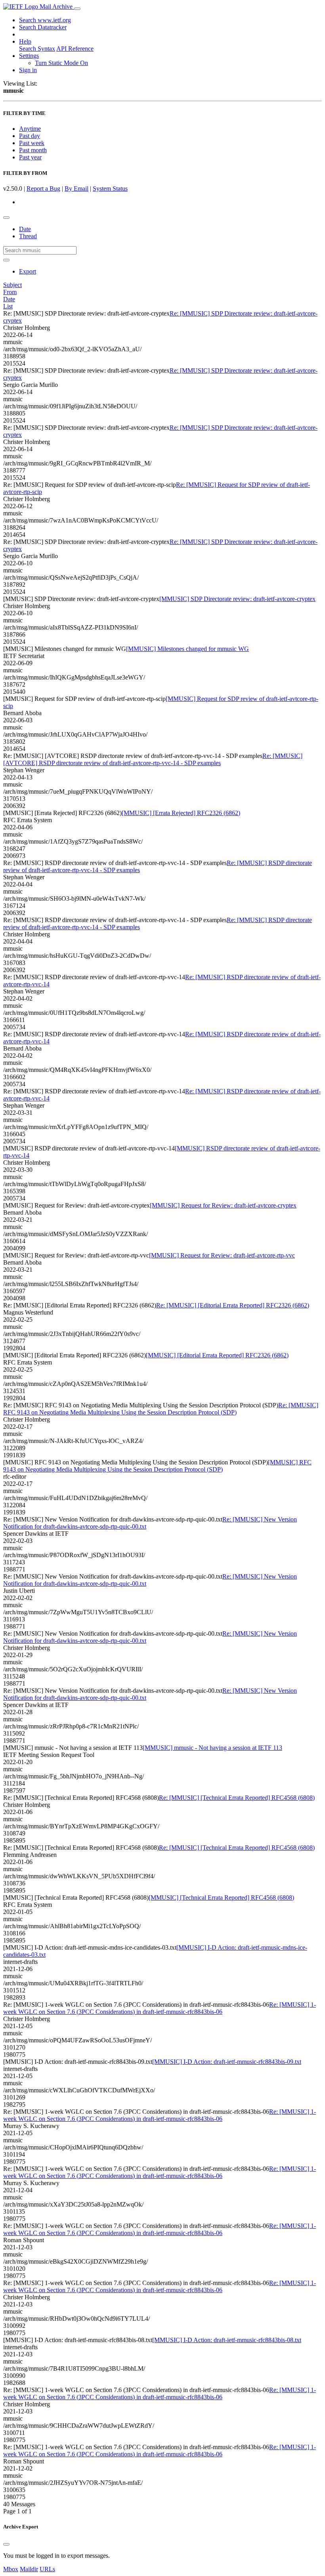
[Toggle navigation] (77, 9)
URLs (47, 2569)
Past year (30, 157)
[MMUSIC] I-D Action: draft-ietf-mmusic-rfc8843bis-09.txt (227, 2062)
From (10, 292)
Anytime (30, 129)
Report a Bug (43, 189)
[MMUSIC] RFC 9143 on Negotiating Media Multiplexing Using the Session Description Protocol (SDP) (157, 1466)
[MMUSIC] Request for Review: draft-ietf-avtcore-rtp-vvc (222, 1255)
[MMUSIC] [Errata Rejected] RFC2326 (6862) (181, 813)
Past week (32, 143)
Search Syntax (37, 49)
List (8, 306)
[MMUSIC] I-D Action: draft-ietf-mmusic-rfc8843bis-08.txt (227, 2340)
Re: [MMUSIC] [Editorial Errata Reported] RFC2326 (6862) (233, 1305)
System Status (110, 189)
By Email (76, 189)
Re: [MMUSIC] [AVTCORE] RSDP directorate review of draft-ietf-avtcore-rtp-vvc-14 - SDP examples (153, 759)
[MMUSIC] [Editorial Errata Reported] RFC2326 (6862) (217, 1355)
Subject (12, 285)
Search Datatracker (43, 27)
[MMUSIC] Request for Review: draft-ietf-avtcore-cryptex (223, 1205)
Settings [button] (29, 56)
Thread (28, 236)
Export (28, 271)
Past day (30, 136)
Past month (33, 150)
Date (25, 229)
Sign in (28, 70)
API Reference (75, 49)
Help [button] (25, 41)
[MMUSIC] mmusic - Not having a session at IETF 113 (212, 1748)
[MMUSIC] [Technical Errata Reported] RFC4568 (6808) (221, 1898)
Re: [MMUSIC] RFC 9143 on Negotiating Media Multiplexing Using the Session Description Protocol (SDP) (161, 1409)
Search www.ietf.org (45, 20)
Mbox (11, 2569)
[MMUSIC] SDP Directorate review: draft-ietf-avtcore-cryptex (237, 599)
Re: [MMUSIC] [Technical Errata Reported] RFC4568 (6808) (237, 1798)
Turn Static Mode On (61, 63)
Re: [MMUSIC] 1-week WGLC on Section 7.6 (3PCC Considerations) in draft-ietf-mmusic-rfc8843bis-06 (160, 2008)
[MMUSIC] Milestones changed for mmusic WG (187, 649)
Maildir (29, 2569)
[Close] (6, 2544)
